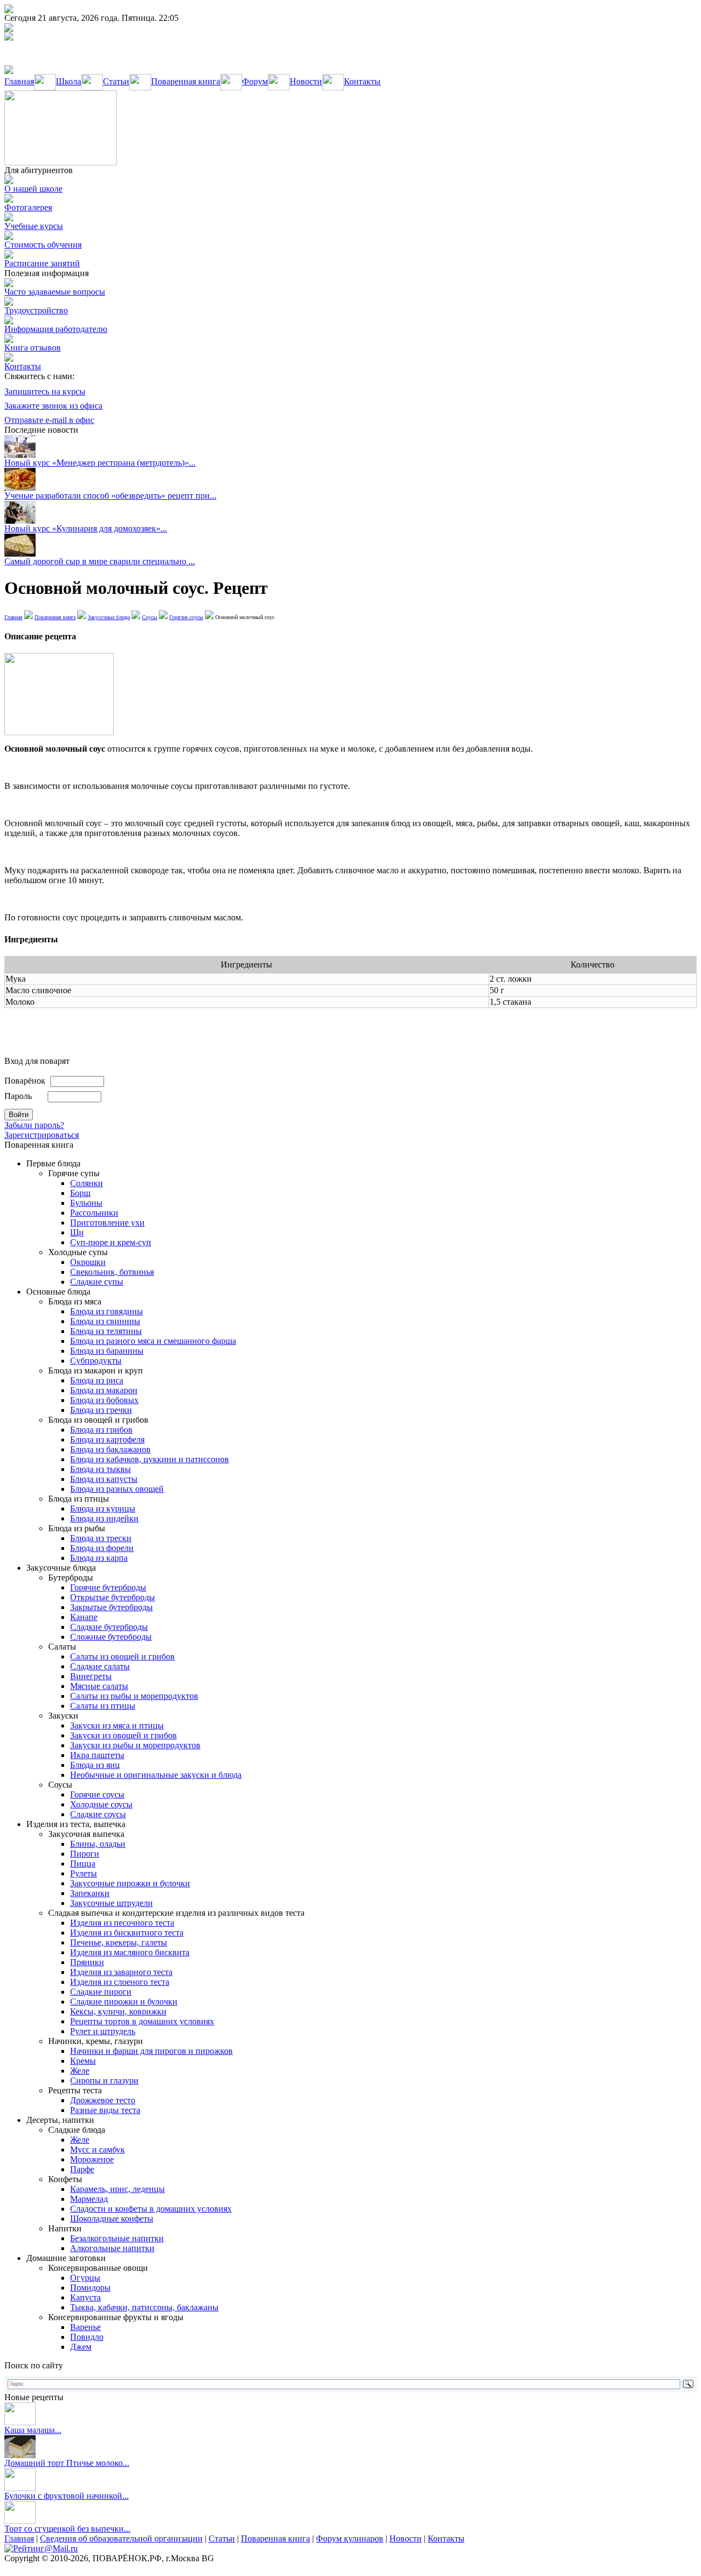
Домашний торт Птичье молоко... (67, 2463)
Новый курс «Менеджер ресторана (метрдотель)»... (100, 463)
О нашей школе (33, 189)
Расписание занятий (42, 263)
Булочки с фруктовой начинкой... (67, 2496)
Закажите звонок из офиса (53, 406)
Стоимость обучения (43, 245)
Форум (255, 81)
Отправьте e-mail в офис (49, 420)
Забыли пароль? (34, 1125)
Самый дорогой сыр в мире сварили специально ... (100, 561)
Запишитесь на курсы (45, 391)
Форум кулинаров (350, 2538)
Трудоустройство (36, 310)
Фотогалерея (28, 207)
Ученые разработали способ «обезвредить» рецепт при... (110, 496)
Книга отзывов (33, 348)
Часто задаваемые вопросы (55, 292)
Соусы (150, 617)
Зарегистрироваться (42, 1135)
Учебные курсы (34, 226)
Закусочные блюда (109, 617)
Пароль (18, 1096)
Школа (68, 81)
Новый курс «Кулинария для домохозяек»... (86, 528)
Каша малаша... (33, 2430)
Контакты (362, 81)
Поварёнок (25, 1081)
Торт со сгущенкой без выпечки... (67, 2529)
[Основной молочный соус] (59, 732)
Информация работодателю (56, 329)
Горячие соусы (186, 617)
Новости (306, 81)
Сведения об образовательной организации (121, 2538)
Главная (19, 81)
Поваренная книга (186, 81)
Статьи (116, 81)
